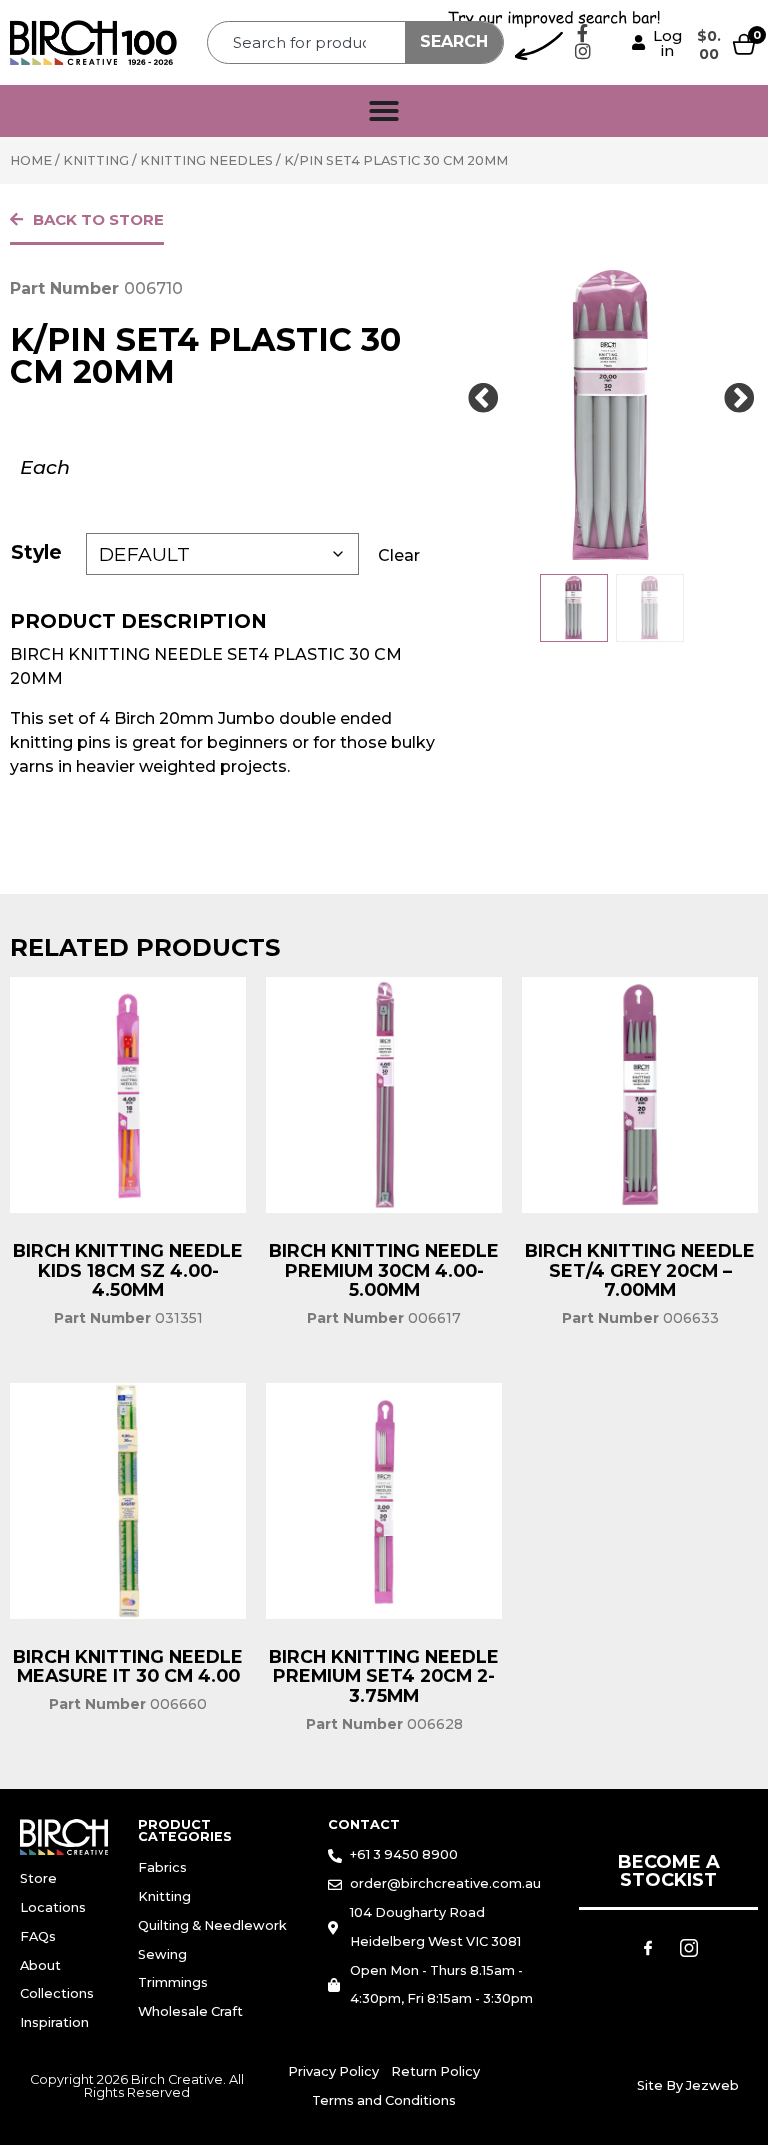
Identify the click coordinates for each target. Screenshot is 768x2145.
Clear (399, 555)
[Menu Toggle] (384, 111)
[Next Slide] (740, 399)
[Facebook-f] (583, 33)
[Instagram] (583, 51)
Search (454, 41)
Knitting (96, 160)
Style (36, 552)
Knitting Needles (206, 160)
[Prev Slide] (484, 399)
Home (31, 160)
